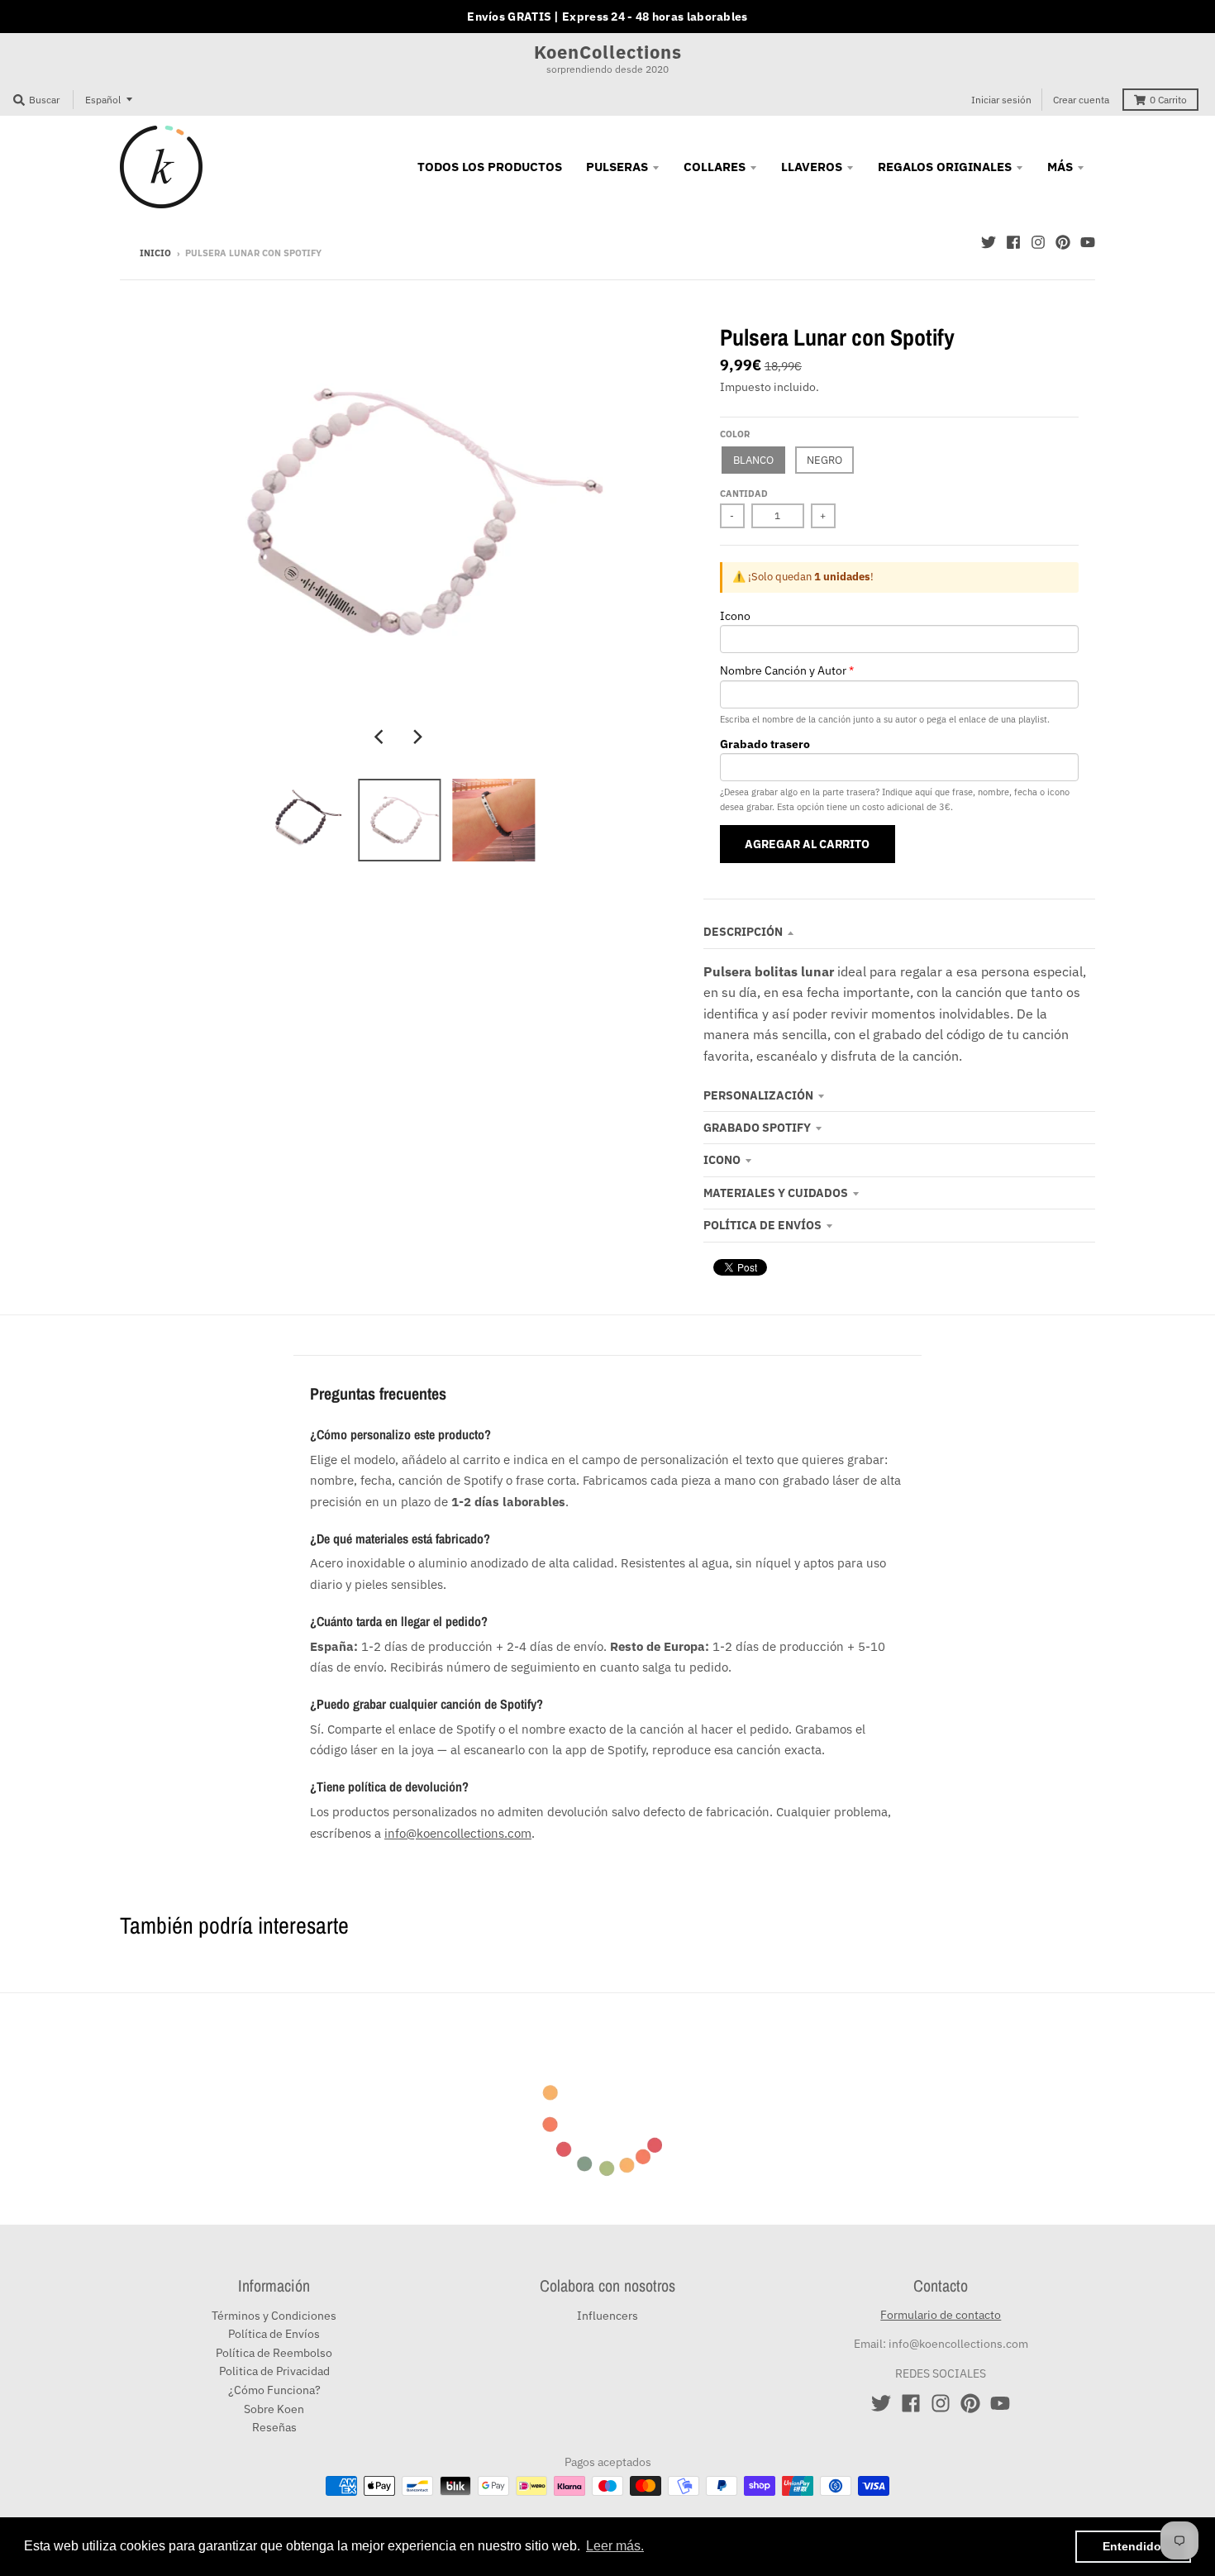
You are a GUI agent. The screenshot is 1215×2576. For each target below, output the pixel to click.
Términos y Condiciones (274, 2316)
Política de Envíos (762, 1225)
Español (103, 100)
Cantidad (744, 494)
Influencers (607, 2316)
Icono (722, 1160)
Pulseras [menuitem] (617, 167)
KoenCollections (608, 52)
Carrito (1168, 100)
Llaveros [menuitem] (812, 167)
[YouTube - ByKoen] (1088, 242)
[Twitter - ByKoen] (989, 242)
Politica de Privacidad (274, 2371)
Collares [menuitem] (715, 167)
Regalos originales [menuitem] (945, 167)
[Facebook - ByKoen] (1013, 242)
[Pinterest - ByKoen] (1063, 242)
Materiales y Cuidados (776, 1193)
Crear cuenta (1081, 100)
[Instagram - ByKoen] (1038, 242)
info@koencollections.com (458, 1833)
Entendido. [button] (1134, 2546)
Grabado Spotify (757, 1128)
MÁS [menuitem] (1060, 167)
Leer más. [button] (615, 2546)
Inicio (155, 253)
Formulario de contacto (941, 2315)
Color (735, 434)
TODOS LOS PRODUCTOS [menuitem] (490, 167)
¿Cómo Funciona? (274, 2390)
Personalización (758, 1095)
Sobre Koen (274, 2409)
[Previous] (381, 737)
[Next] (417, 737)
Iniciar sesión (1001, 100)
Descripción (743, 932)
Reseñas (274, 2427)
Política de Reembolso (274, 2353)
